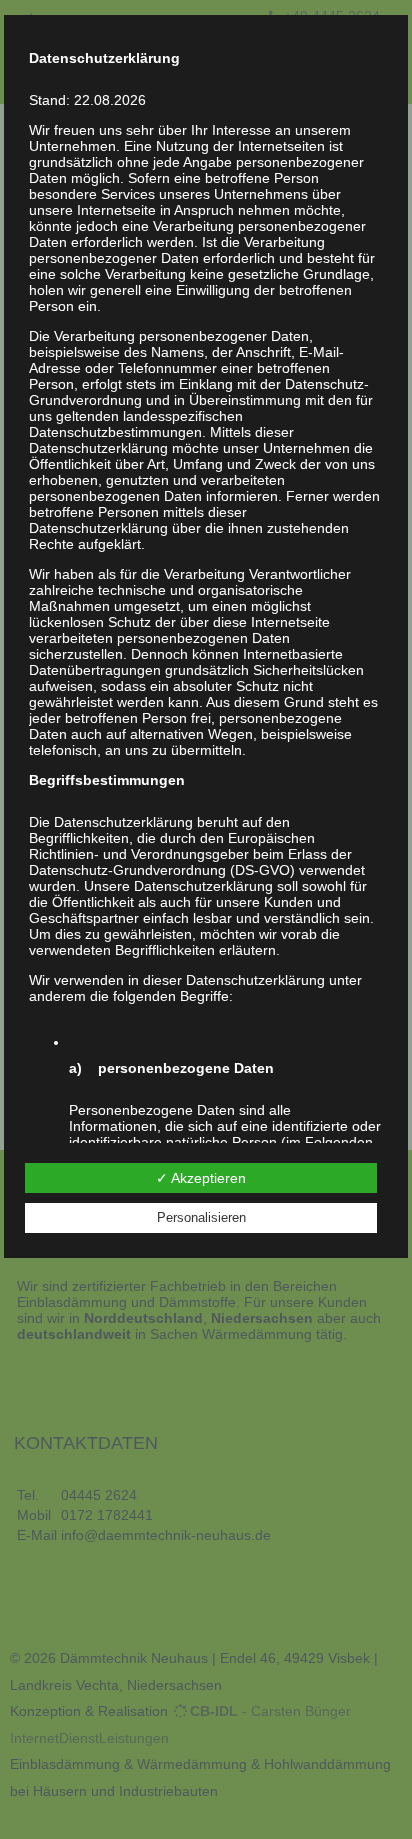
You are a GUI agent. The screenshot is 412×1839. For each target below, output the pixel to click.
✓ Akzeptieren (201, 1178)
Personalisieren (201, 1217)
